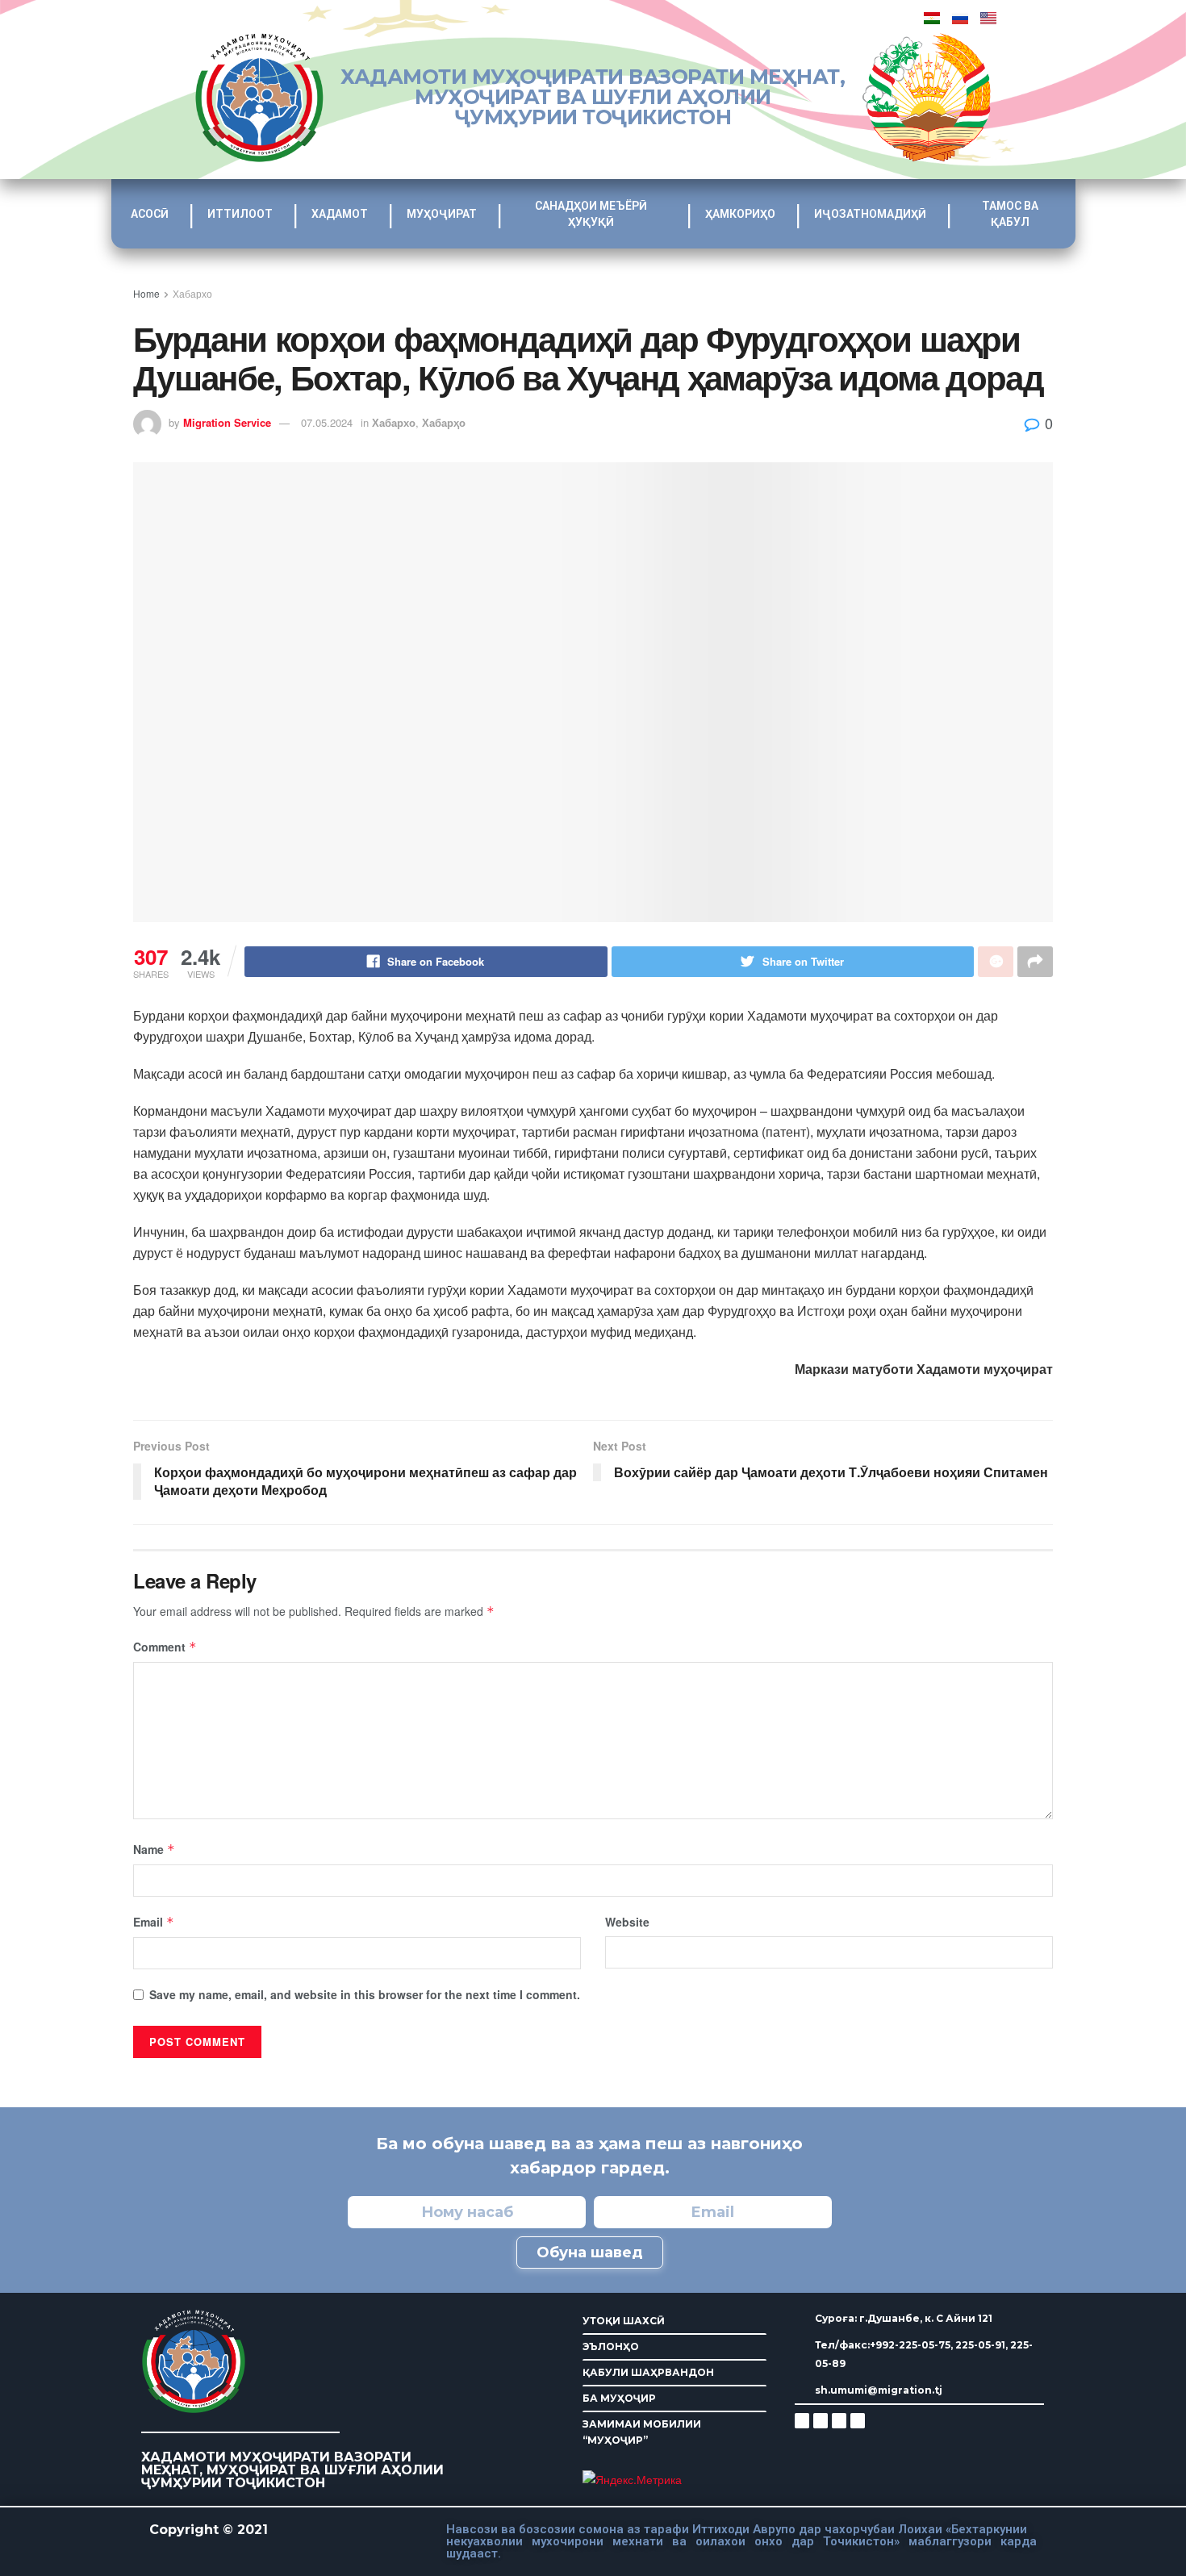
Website (627, 1922)
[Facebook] (821, 2420)
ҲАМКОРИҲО (740, 214)
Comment (165, 1647)
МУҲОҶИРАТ (442, 214)
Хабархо (192, 293)
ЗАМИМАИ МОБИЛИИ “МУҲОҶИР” (642, 2432)
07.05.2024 (327, 422)
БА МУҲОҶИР (619, 2398)
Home (146, 293)
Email (154, 1922)
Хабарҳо (444, 422)
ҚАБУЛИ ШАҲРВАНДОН (648, 2372)
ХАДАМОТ (340, 214)
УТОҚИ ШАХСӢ (624, 2321)
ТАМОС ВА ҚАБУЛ (1010, 214)
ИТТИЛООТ (240, 214)
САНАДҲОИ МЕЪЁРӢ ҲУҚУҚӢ (591, 214)
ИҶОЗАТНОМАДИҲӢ (870, 214)
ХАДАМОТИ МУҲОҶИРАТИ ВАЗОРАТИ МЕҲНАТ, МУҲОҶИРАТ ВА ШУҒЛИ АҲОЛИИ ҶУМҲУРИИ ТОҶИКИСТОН (593, 97)
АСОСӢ (150, 214)
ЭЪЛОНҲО (611, 2346)
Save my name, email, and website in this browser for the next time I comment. (365, 1994)
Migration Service (227, 422)
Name (154, 1849)
